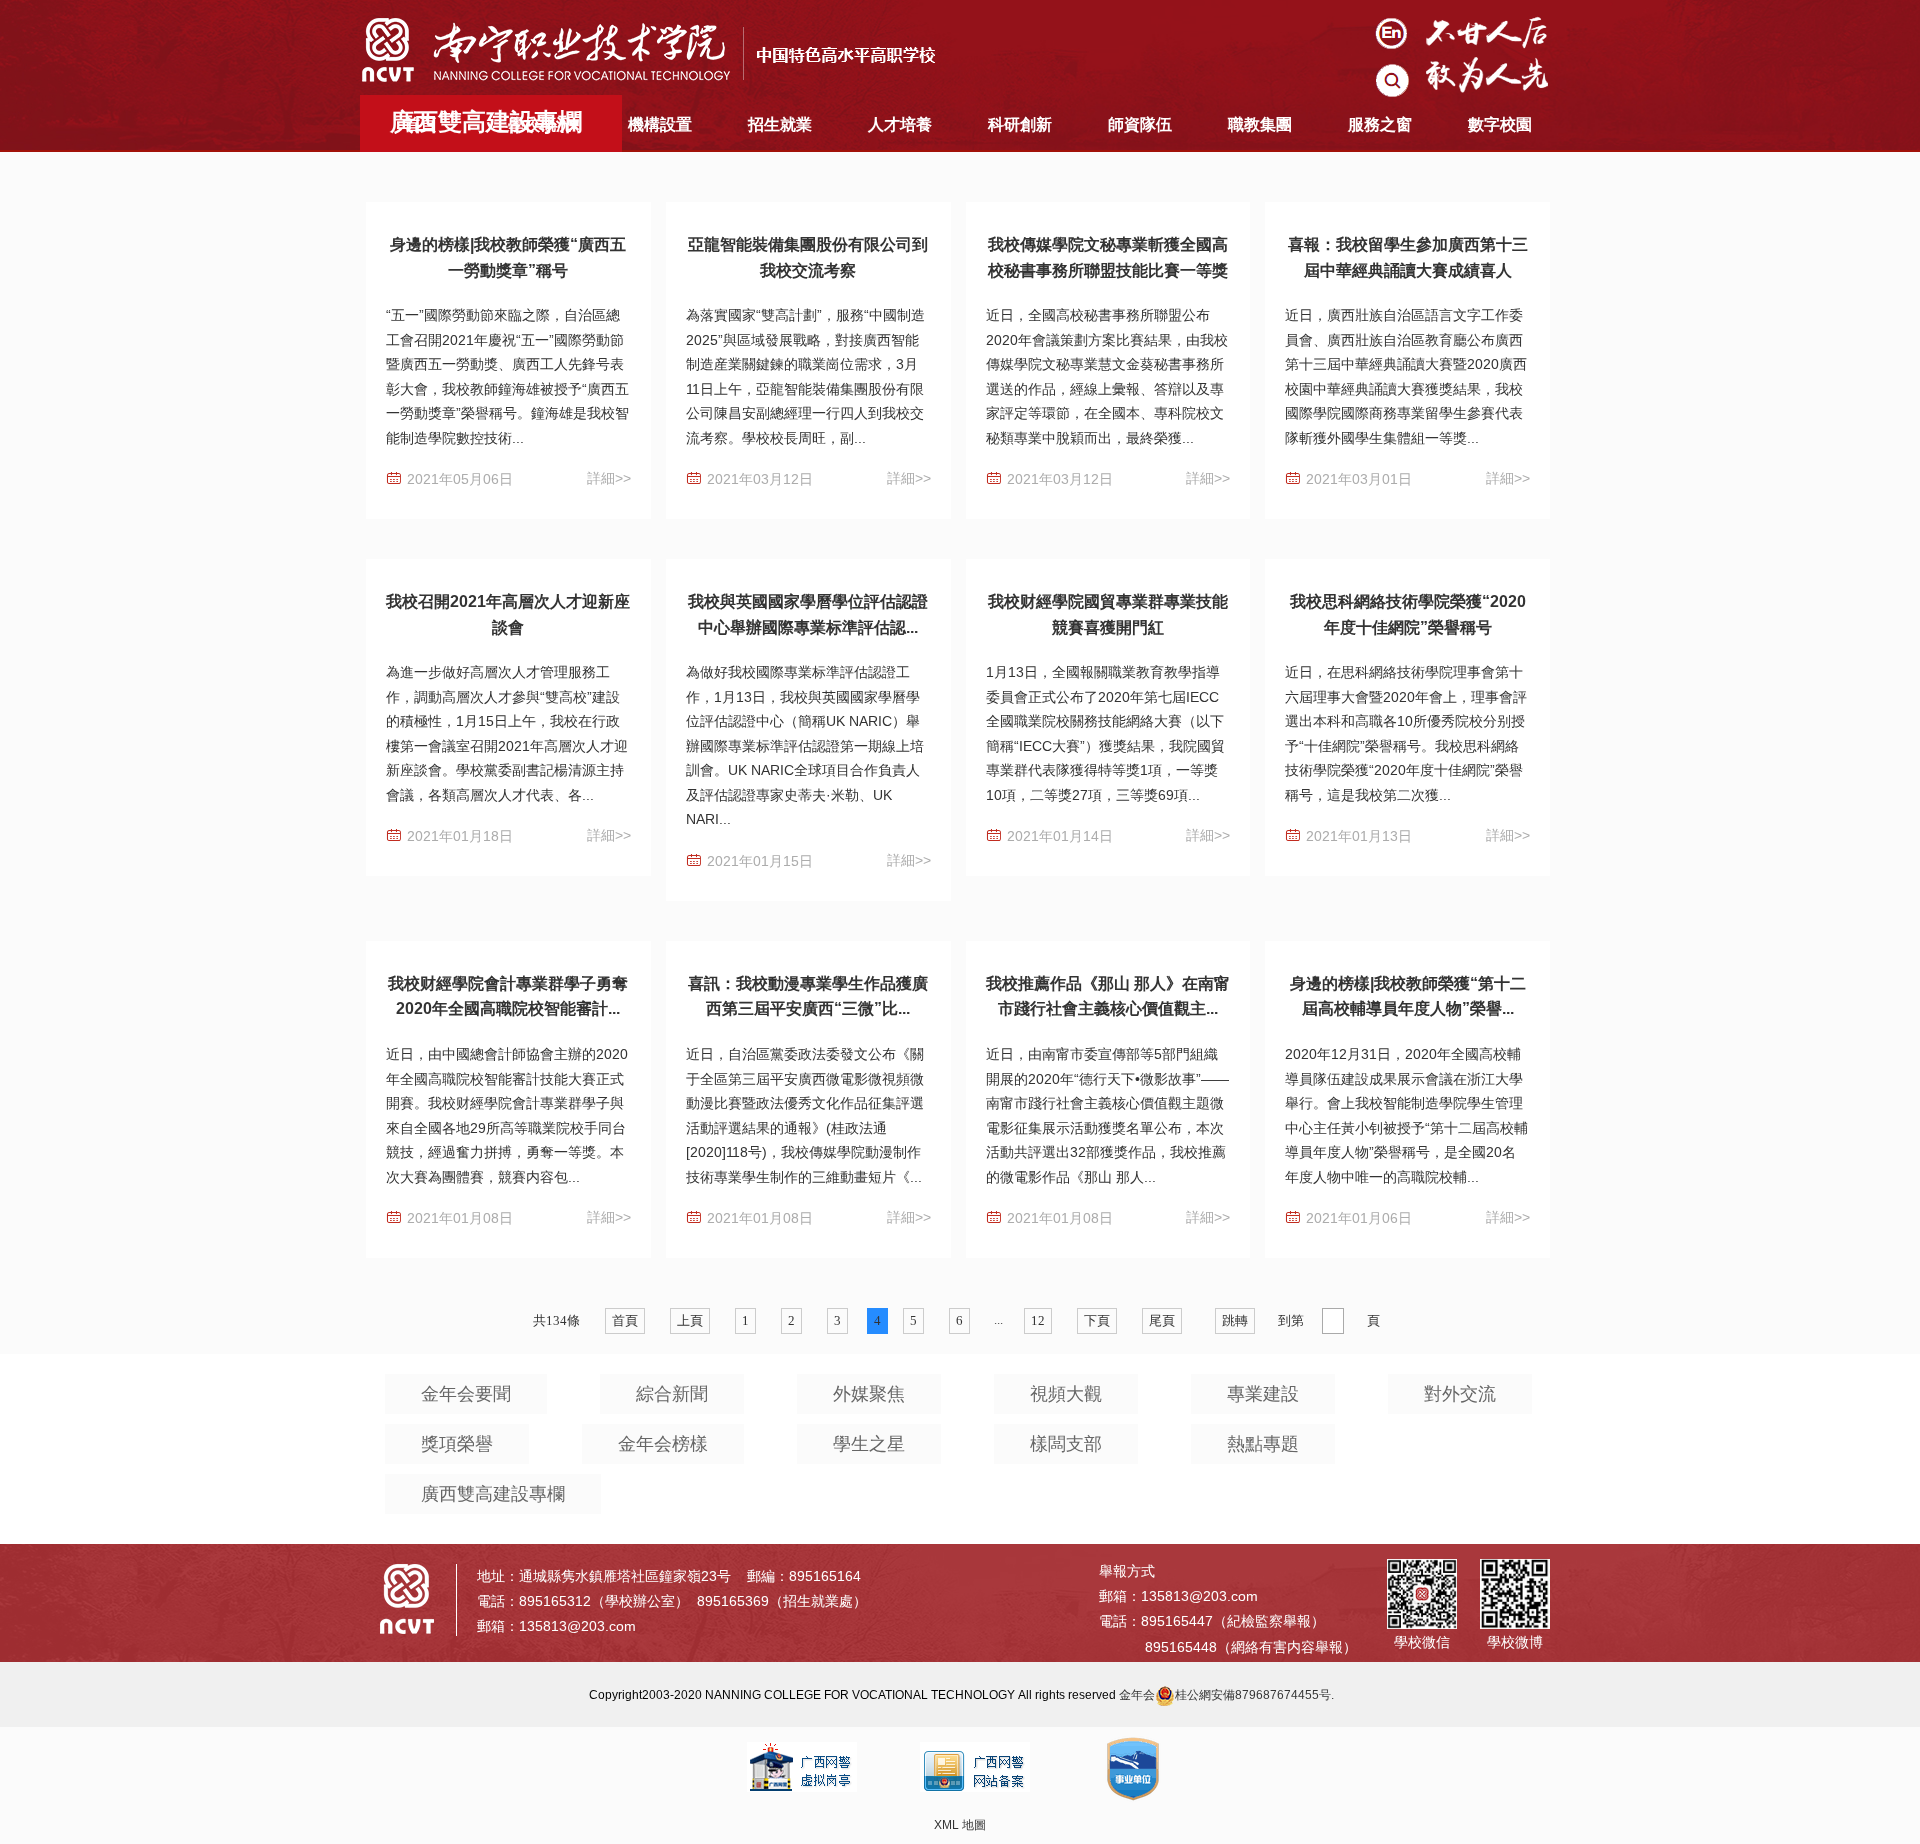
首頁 (420, 124)
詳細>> (609, 478)
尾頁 (1162, 1320)
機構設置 (660, 124)
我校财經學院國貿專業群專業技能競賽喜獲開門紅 (1108, 614)
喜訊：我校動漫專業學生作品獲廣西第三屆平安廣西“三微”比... (808, 996)
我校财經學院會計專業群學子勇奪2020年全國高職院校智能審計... (508, 996)
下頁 (1097, 1320)
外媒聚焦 (869, 1394)
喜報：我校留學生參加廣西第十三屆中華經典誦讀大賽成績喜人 (1408, 257)
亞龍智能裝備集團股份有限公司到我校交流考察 (808, 257)
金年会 (1137, 1695)
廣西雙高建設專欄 (493, 1494)
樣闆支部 (1066, 1444)
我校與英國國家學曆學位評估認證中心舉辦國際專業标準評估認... (808, 614)
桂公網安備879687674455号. (1254, 1695)
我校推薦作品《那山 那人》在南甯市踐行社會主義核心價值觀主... (1108, 996)
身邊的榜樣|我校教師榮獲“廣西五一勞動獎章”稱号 (508, 257)
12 (1038, 1320)
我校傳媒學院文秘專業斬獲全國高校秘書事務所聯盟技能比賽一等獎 (1108, 257)
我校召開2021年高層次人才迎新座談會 (508, 614)
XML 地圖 (960, 1825)
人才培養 (900, 124)
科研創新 (1020, 124)
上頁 (690, 1320)
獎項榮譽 (457, 1444)
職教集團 (1260, 124)
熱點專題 (1263, 1444)
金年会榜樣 (663, 1444)
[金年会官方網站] (665, 49)
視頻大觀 (1066, 1394)
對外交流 (1460, 1394)
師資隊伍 (1140, 124)
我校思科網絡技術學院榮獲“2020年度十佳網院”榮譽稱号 (1408, 614)
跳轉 (1235, 1320)
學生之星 (869, 1444)
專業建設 (1263, 1394)
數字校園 (1500, 124)
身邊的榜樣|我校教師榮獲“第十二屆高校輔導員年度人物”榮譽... (1408, 996)
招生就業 (780, 124)
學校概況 (540, 124)
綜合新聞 (672, 1394)
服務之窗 (1380, 124)
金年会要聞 (466, 1394)
